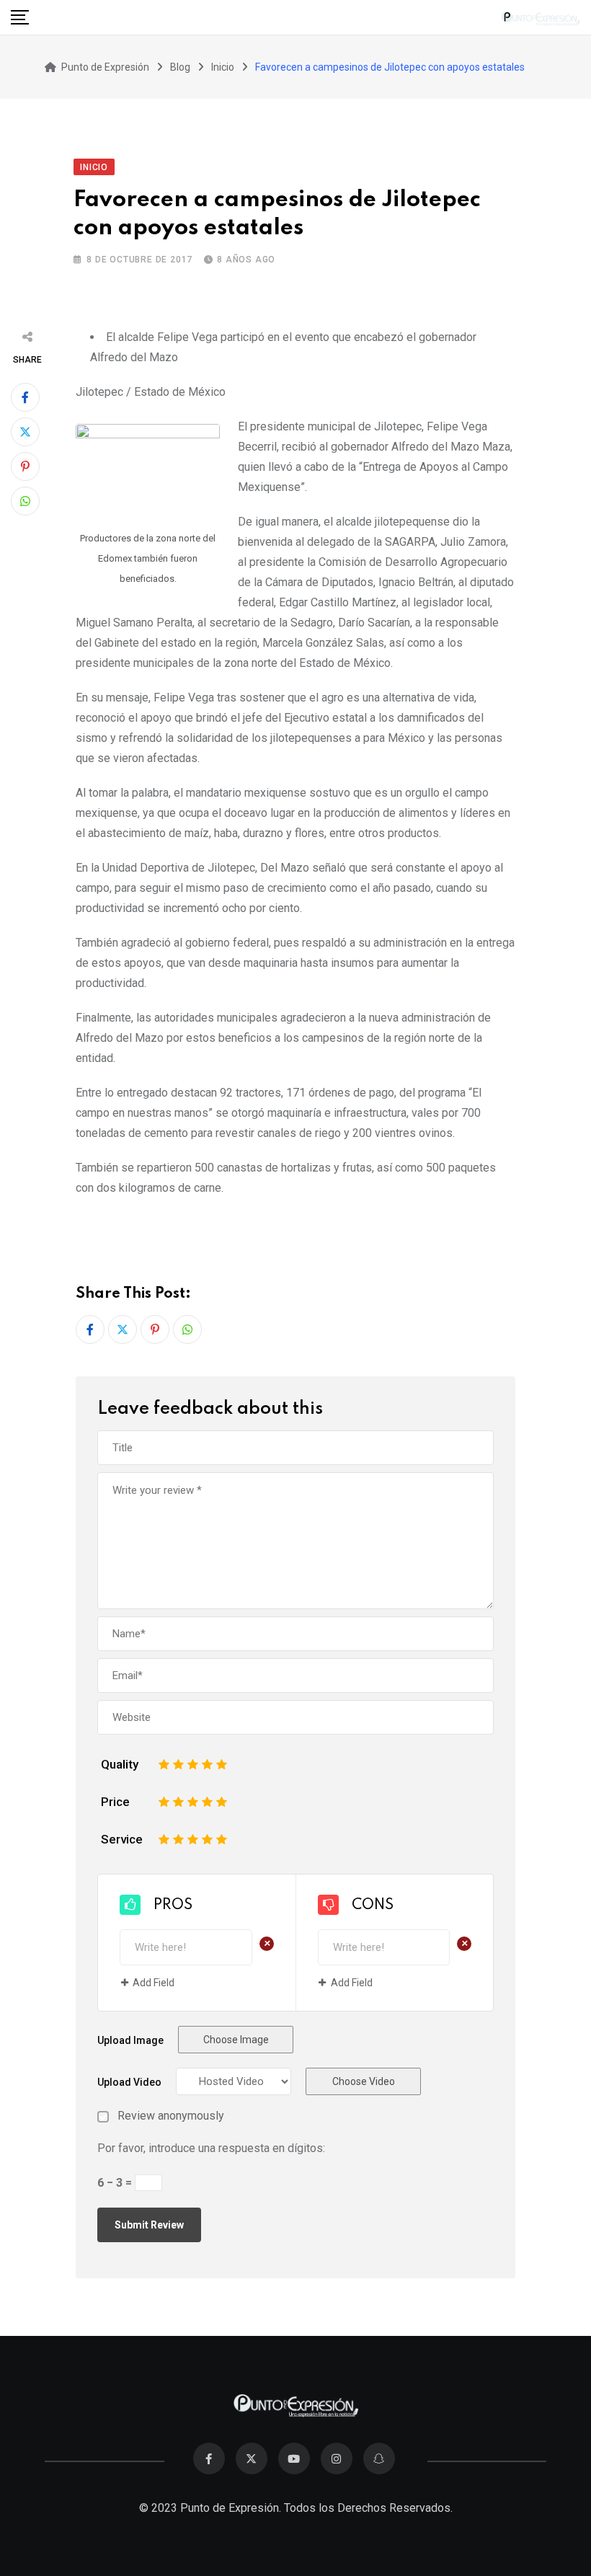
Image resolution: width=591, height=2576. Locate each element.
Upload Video (129, 2082)
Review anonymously (171, 2116)
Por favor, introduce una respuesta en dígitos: (211, 2148)
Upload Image (130, 2040)
